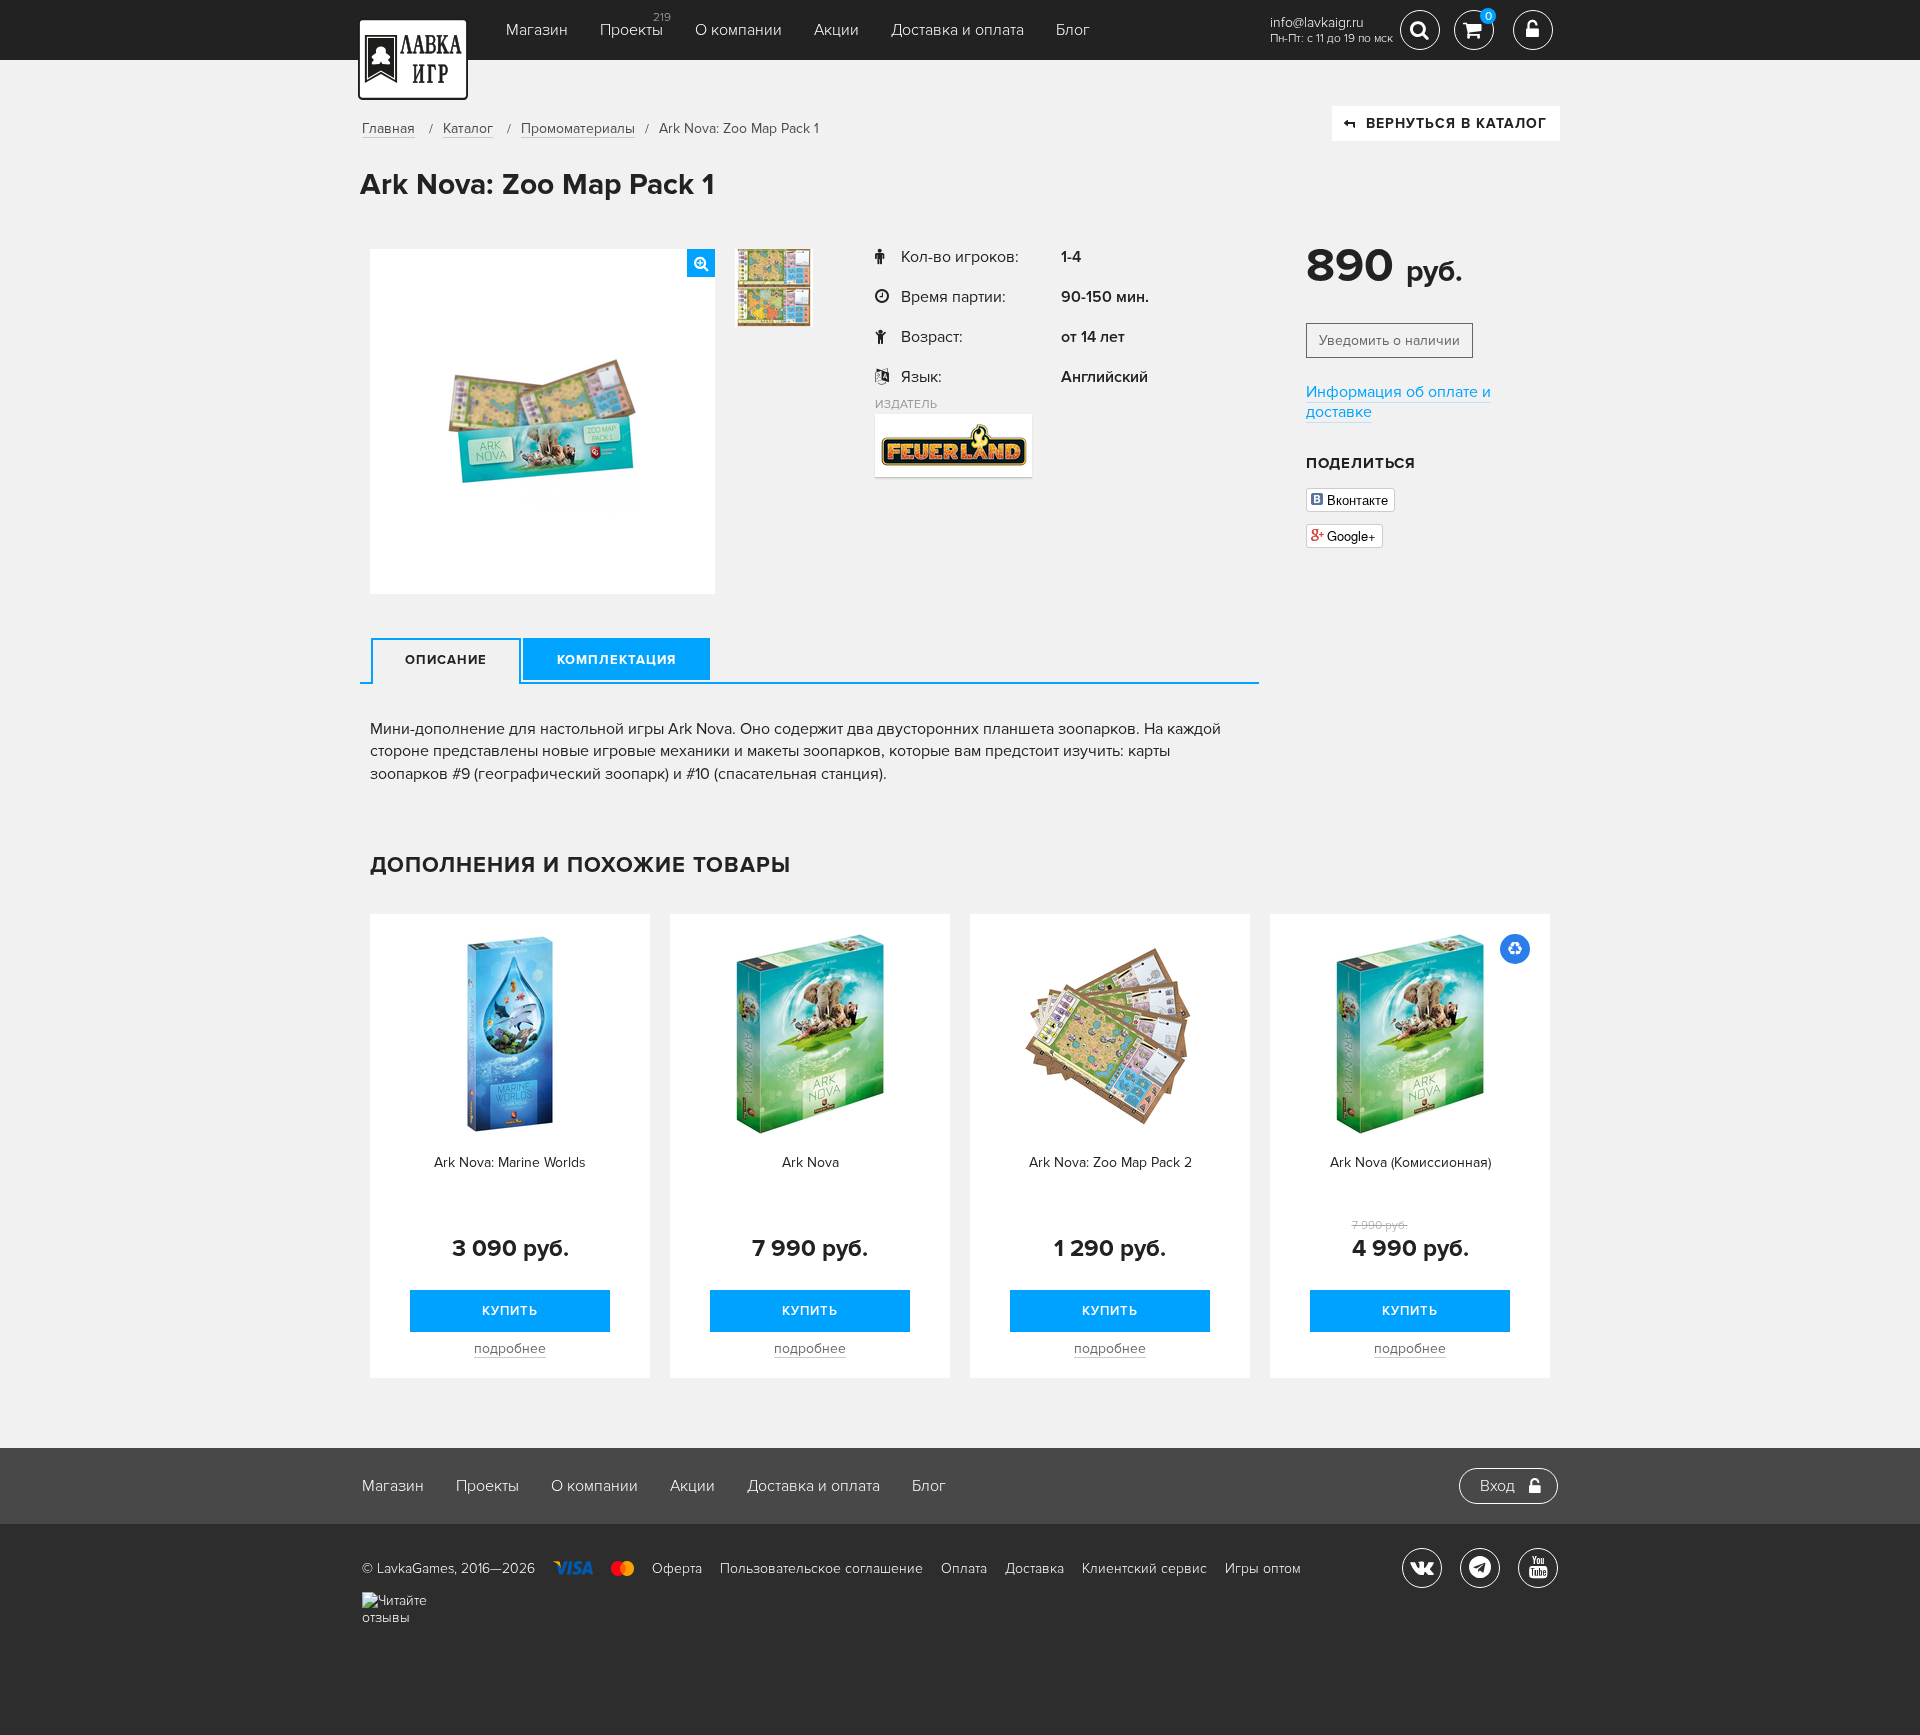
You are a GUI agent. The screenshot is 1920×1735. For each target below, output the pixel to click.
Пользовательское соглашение (821, 1568)
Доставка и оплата (957, 30)
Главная (388, 128)
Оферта (677, 1568)
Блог (1073, 30)
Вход (1497, 1486)
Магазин (537, 30)
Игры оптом (1263, 1568)
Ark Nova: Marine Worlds (510, 1162)
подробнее (510, 1348)
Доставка (1034, 1568)
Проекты (631, 30)
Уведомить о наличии (1389, 340)
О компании (738, 30)
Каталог (468, 128)
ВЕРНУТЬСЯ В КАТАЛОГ (1456, 123)
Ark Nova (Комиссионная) (1410, 1162)
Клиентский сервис (1144, 1568)
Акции (836, 30)
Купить (510, 1311)
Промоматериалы (578, 128)
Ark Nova (810, 1162)
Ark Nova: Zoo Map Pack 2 (1110, 1162)
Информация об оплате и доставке (1398, 402)
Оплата (964, 1568)
